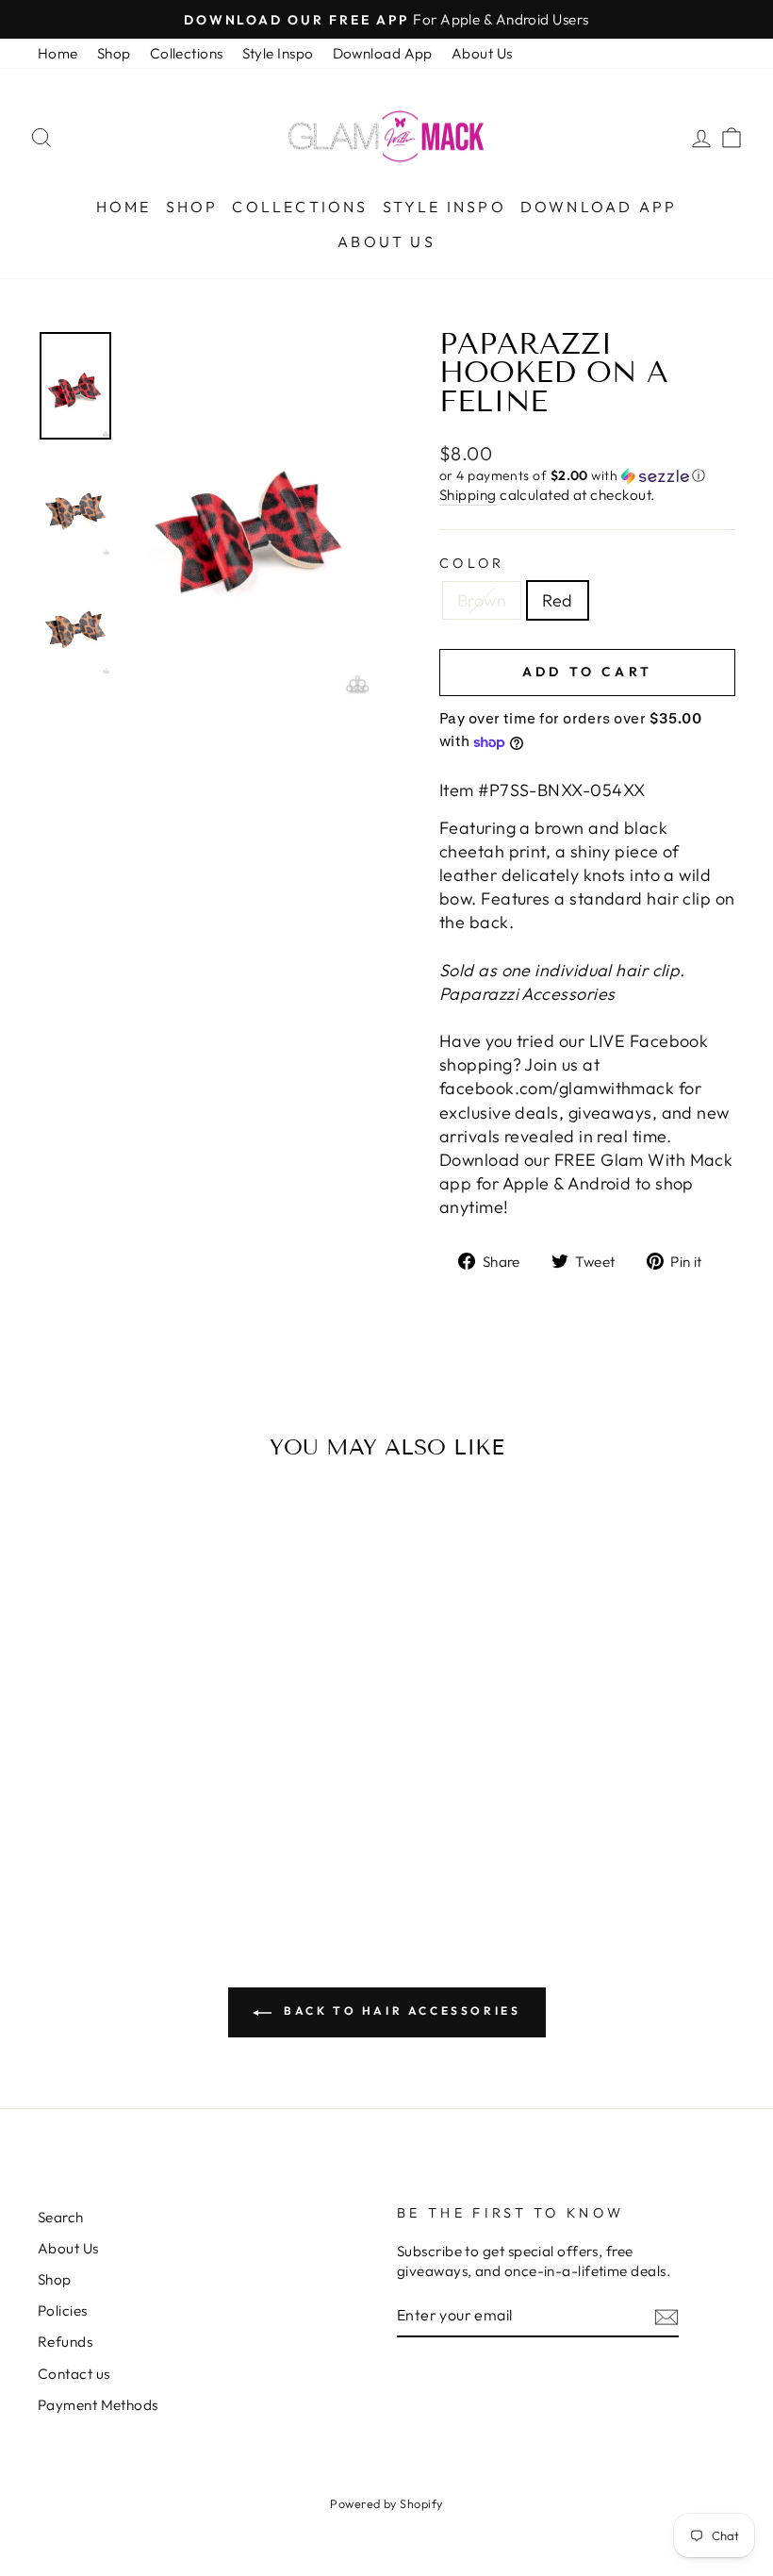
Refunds (65, 2342)
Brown (482, 600)
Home (58, 53)
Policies (63, 2310)
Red (557, 600)
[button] (587, 476)
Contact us (74, 2374)
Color (472, 563)
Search (61, 2217)
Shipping (468, 495)
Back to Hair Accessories (400, 2011)
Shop (114, 53)
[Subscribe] (666, 2316)
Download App (383, 53)
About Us (482, 53)
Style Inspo (278, 53)
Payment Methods (98, 2405)
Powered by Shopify (386, 2503)
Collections (187, 53)
